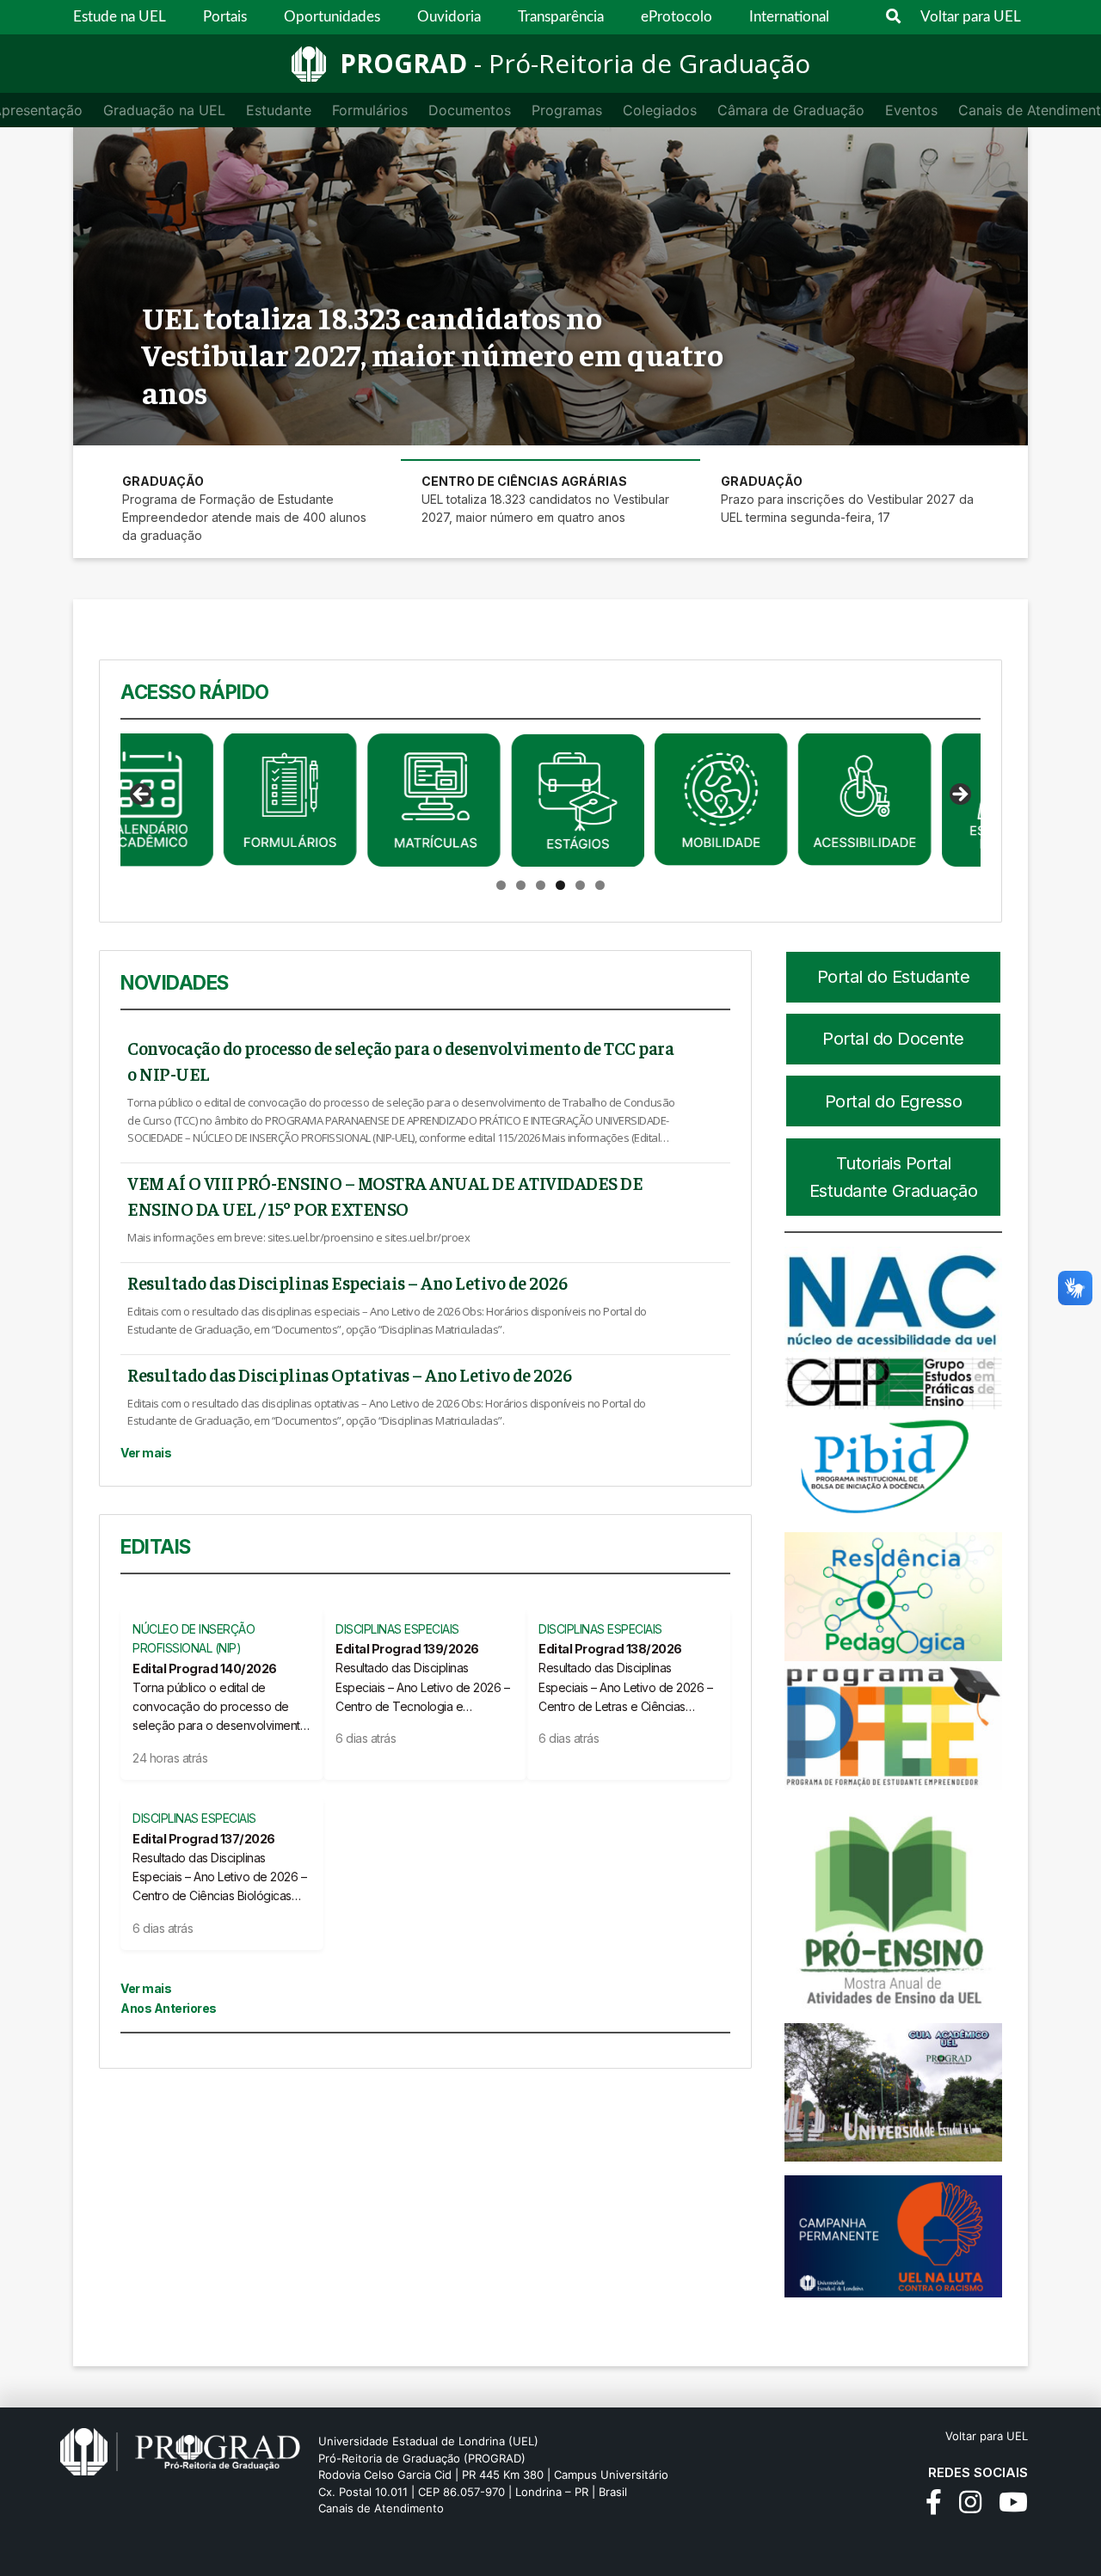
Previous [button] (142, 795)
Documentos (470, 110)
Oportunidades (332, 17)
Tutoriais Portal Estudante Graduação (894, 1177)
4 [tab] (560, 885)
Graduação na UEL (164, 110)
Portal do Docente (893, 1039)
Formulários (370, 110)
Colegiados (660, 110)
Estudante (279, 110)
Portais (225, 17)
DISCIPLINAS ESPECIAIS (397, 1629)
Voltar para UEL (971, 17)
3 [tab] (541, 885)
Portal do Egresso (894, 1101)
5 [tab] (580, 885)
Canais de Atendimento (381, 2508)
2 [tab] (521, 885)
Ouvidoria (449, 17)
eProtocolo (677, 17)
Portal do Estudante (894, 977)
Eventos (911, 110)
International (789, 17)
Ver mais (146, 1453)
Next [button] (959, 795)
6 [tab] (600, 885)
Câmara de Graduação (791, 110)
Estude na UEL (120, 17)
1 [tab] (501, 885)
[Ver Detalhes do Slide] (187, 800)
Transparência (561, 17)
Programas (567, 110)
